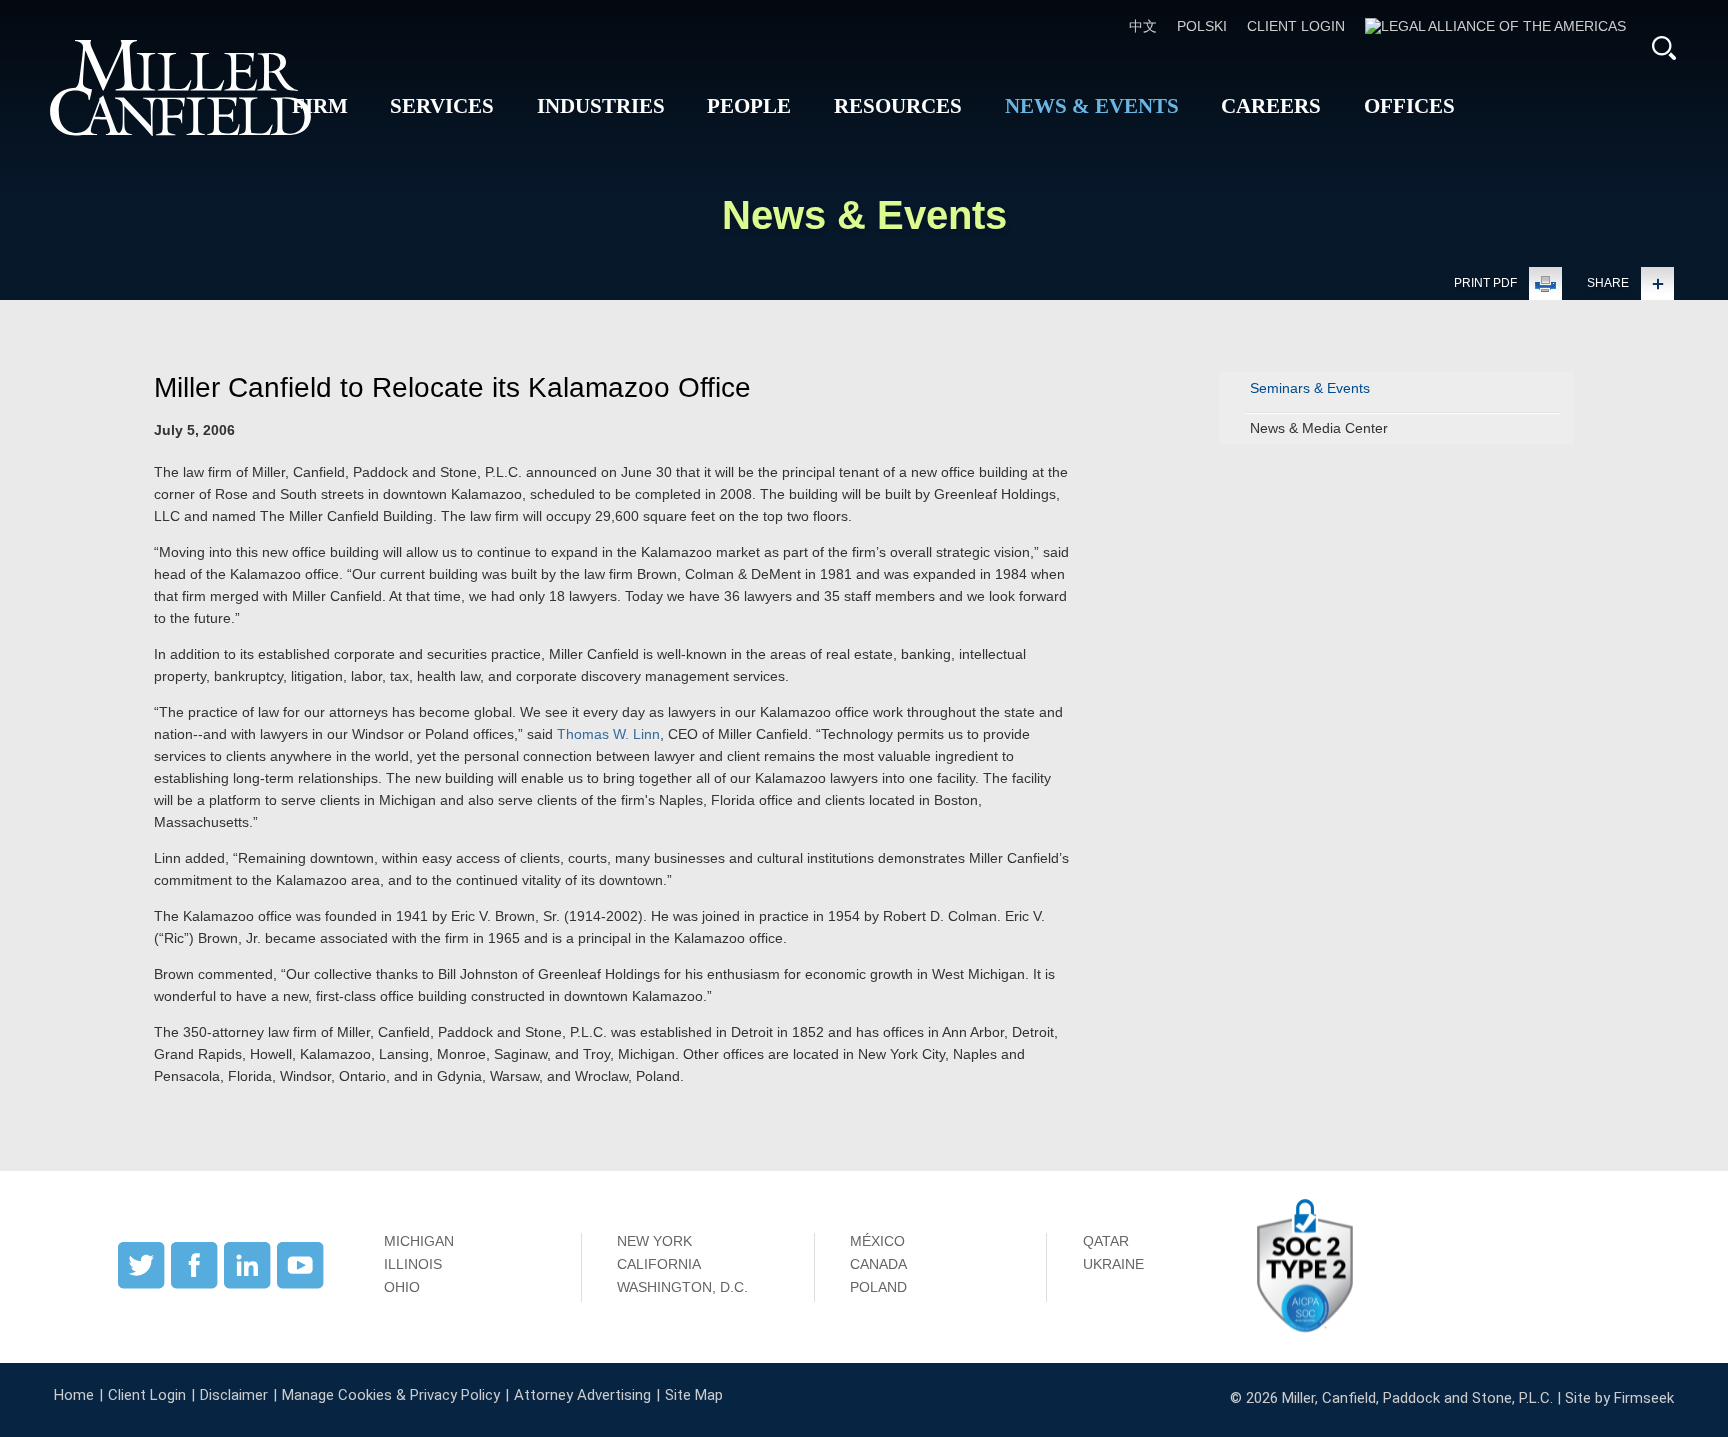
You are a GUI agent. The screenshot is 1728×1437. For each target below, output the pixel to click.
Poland (878, 1287)
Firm (320, 106)
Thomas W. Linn (608, 734)
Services (442, 106)
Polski (1202, 26)
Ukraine (1113, 1264)
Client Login (1296, 26)
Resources (898, 106)
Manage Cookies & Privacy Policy (391, 1395)
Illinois (413, 1264)
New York (654, 1241)
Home (74, 1395)
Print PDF (1485, 283)
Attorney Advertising (582, 1395)
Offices (1409, 106)
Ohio (402, 1287)
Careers (1271, 106)
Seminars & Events (1310, 388)
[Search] (1664, 48)
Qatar (1106, 1241)
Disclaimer (234, 1395)
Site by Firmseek (1619, 1398)
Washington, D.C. (682, 1287)
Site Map (694, 1395)
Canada (878, 1264)
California (659, 1264)
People (749, 106)
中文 (1143, 26)
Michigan (419, 1241)
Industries (601, 106)
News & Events (1092, 106)
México (877, 1241)
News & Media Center (1319, 428)
